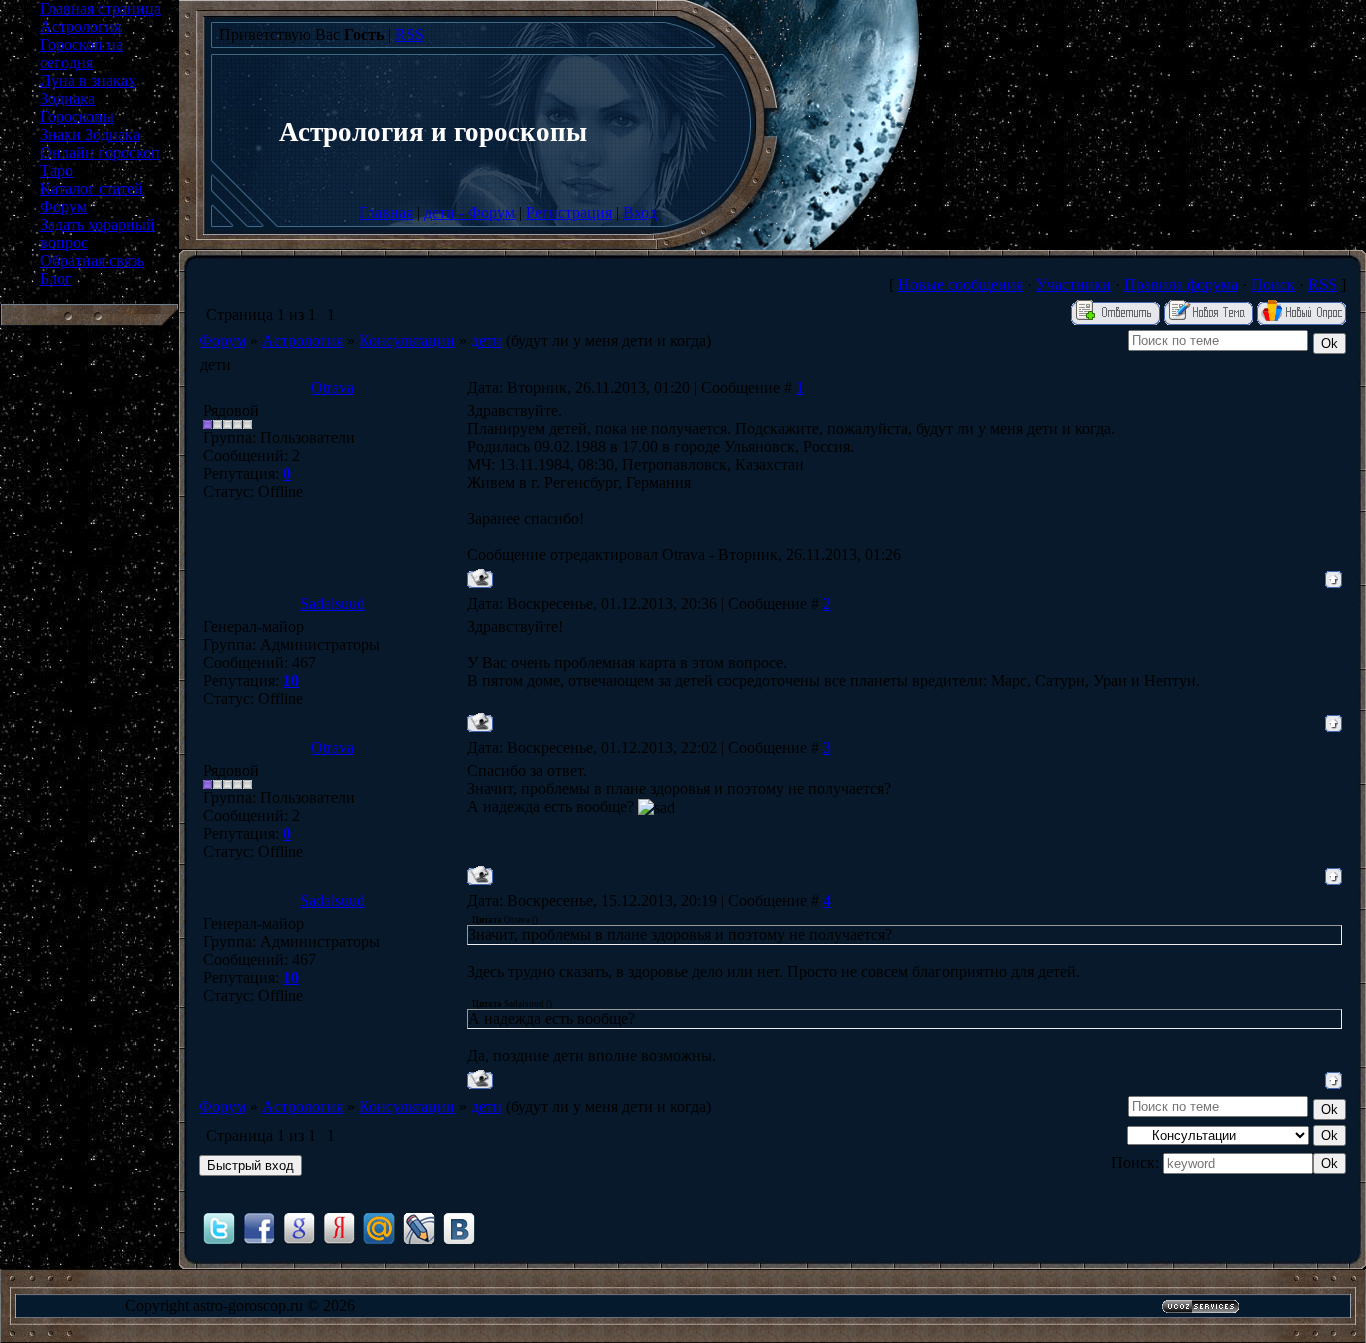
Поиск (1273, 284)
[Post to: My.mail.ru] (379, 1227)
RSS (409, 34)
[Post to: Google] (299, 1227)
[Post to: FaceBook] (259, 1227)
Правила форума (1181, 284)
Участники (1073, 284)
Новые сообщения (960, 284)
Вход (640, 212)
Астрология (302, 340)
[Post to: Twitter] (219, 1227)
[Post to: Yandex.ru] (339, 1227)
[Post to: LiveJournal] (419, 1227)
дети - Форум (469, 212)
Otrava (332, 387)
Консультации (407, 340)
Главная (386, 212)
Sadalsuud (332, 603)
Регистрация (569, 212)
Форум (222, 340)
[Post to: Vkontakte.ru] (459, 1227)
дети (486, 340)
